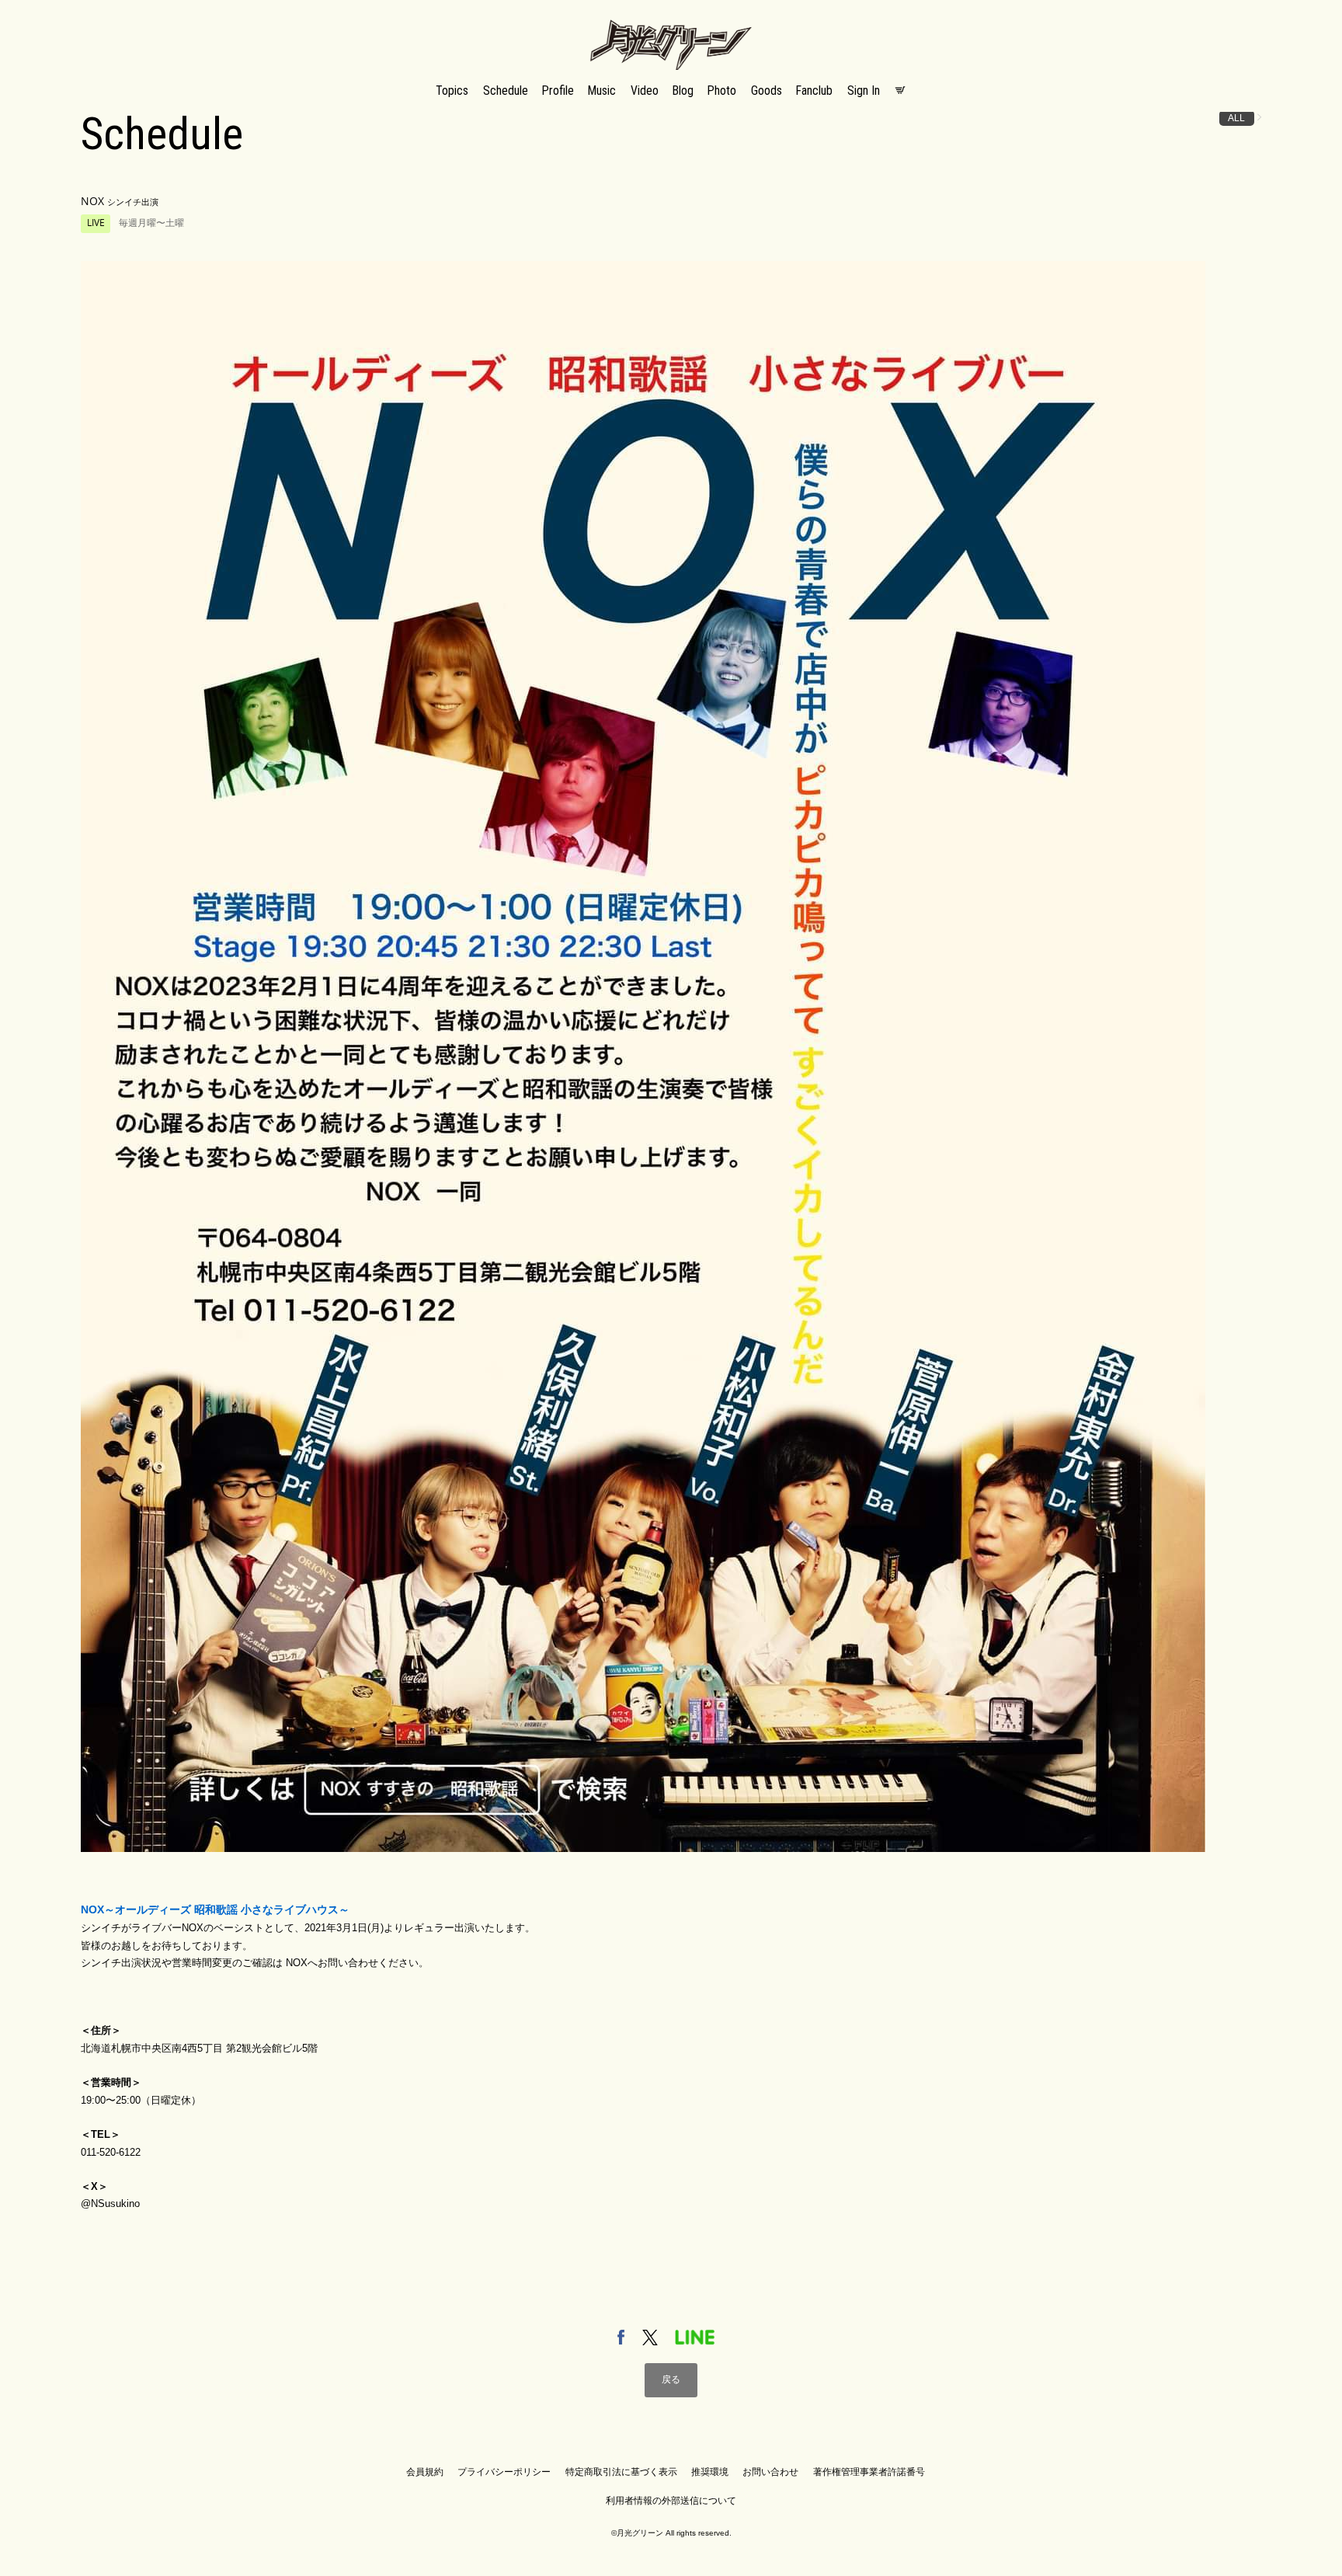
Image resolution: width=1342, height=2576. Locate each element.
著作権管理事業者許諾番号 (869, 2472)
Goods (767, 91)
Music (602, 91)
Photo (722, 91)
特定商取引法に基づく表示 (621, 2472)
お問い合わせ (770, 2472)
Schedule (506, 91)
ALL (1236, 118)
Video (645, 91)
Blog (683, 91)
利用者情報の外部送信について (671, 2501)
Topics (452, 91)
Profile (558, 91)
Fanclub (814, 91)
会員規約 (425, 2472)
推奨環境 (710, 2472)
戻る (671, 2379)
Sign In (864, 91)
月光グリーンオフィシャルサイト (671, 21)
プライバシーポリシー (504, 2472)
